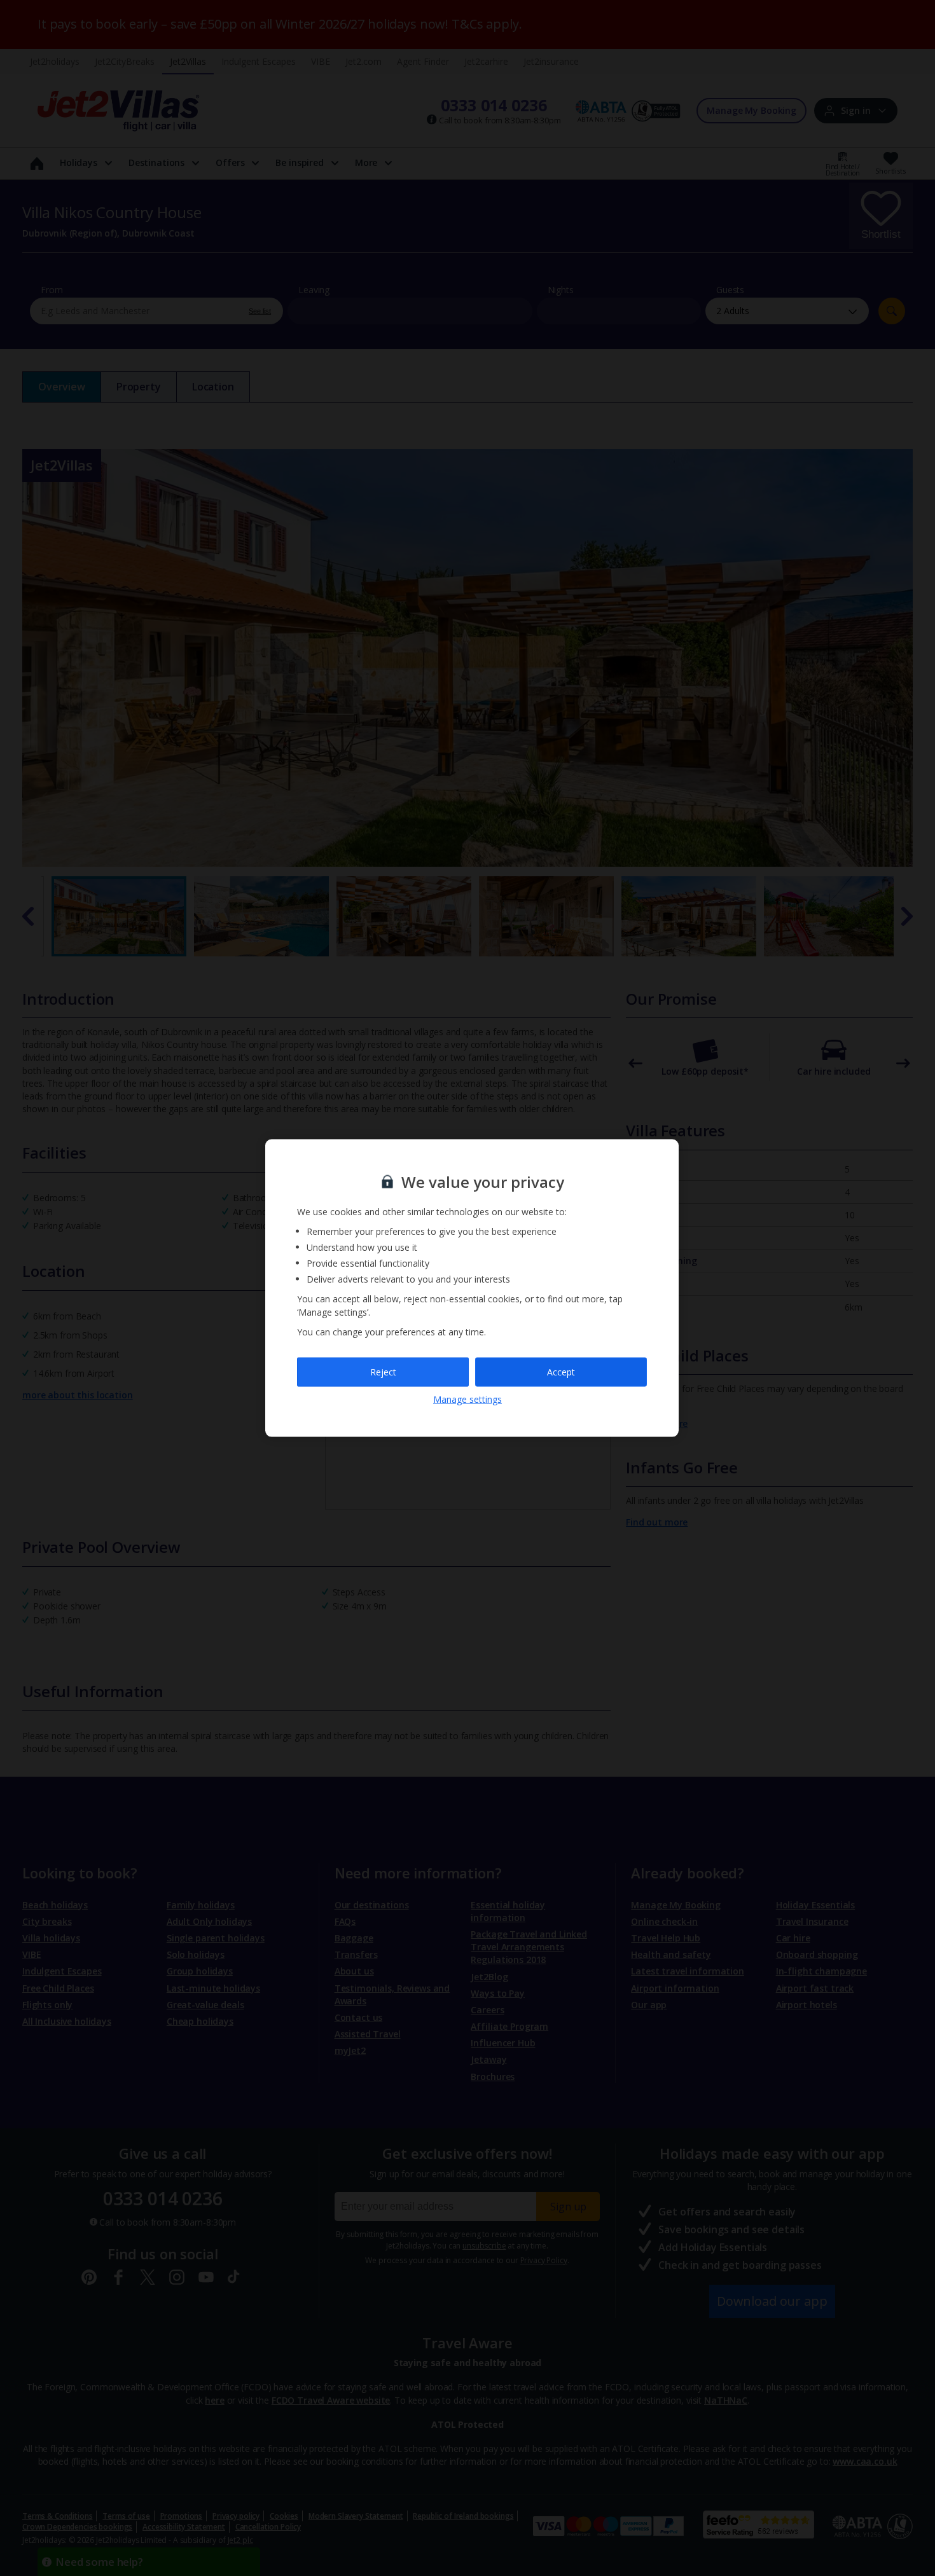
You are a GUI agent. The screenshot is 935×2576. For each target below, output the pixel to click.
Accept (561, 1372)
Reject (383, 1372)
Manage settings (468, 1399)
